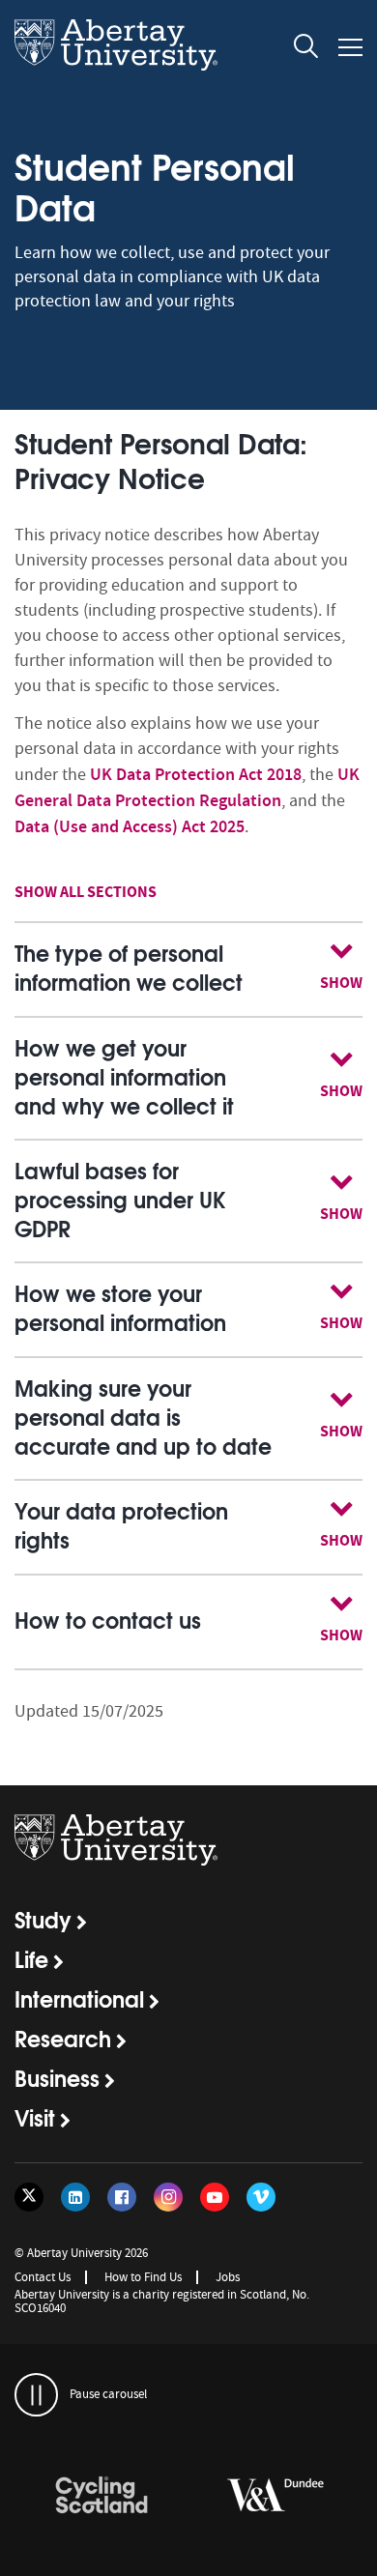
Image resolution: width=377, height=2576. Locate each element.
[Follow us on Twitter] (29, 2197)
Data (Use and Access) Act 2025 (130, 826)
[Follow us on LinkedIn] (75, 2197)
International (79, 1998)
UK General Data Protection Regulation (187, 787)
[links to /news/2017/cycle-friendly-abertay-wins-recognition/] (101, 2496)
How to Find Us (143, 2277)
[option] (101, 2498)
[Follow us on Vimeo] (261, 2197)
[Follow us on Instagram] (168, 2197)
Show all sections (86, 892)
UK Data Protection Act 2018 (196, 774)
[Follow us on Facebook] (122, 2197)
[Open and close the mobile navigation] (350, 47)
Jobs (228, 2277)
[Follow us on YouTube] (215, 2197)
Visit (35, 2117)
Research (63, 2038)
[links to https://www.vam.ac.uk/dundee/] (275, 2496)
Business (57, 2077)
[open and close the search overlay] (306, 49)
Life (31, 1958)
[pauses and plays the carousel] (36, 2395)
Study (43, 1919)
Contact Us (43, 2277)
